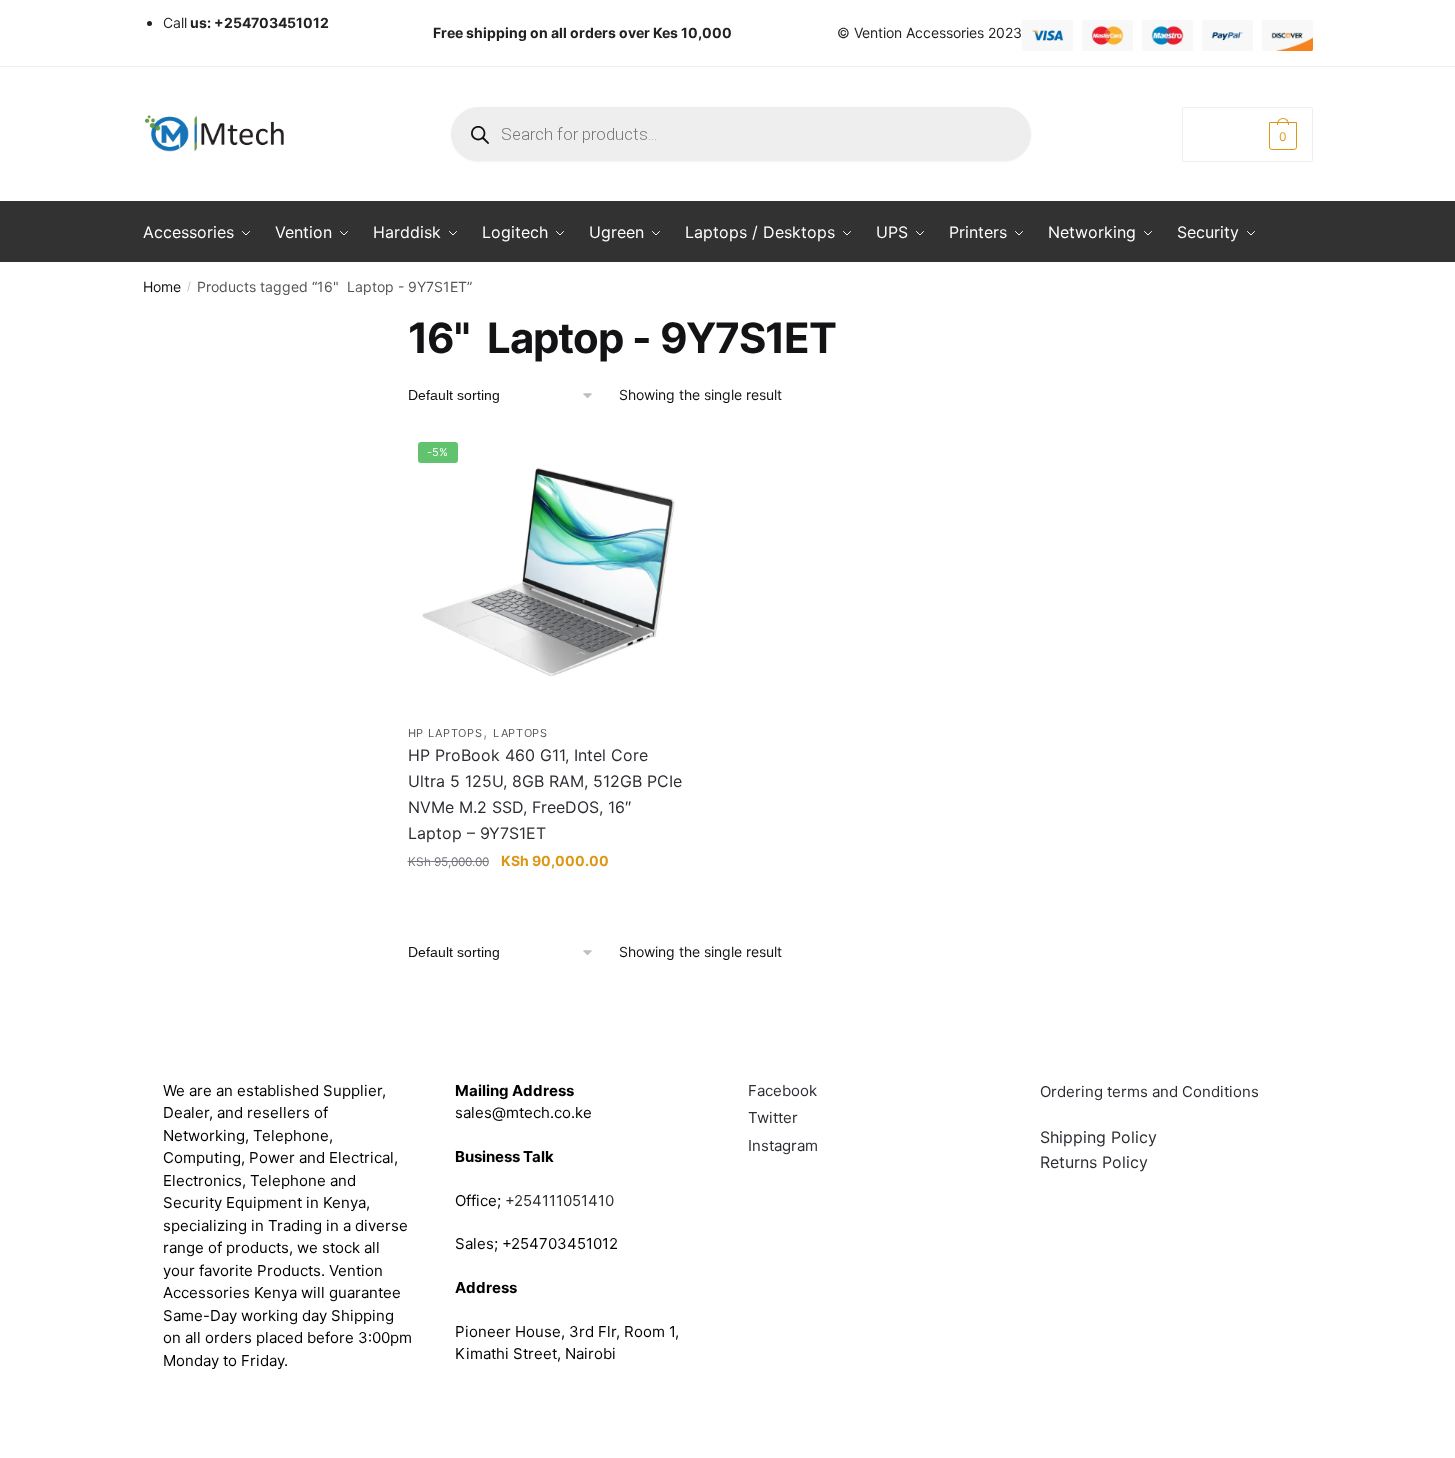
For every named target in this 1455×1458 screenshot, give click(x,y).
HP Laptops (445, 733)
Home (162, 286)
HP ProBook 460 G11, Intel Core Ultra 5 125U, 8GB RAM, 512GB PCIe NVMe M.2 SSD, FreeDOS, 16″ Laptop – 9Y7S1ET (545, 794)
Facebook (782, 1090)
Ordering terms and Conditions (1151, 1091)
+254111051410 (559, 1200)
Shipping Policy (1098, 1137)
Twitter (773, 1117)
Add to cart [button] (548, 901)
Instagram (783, 1145)
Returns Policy (1094, 1162)
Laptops (520, 733)
